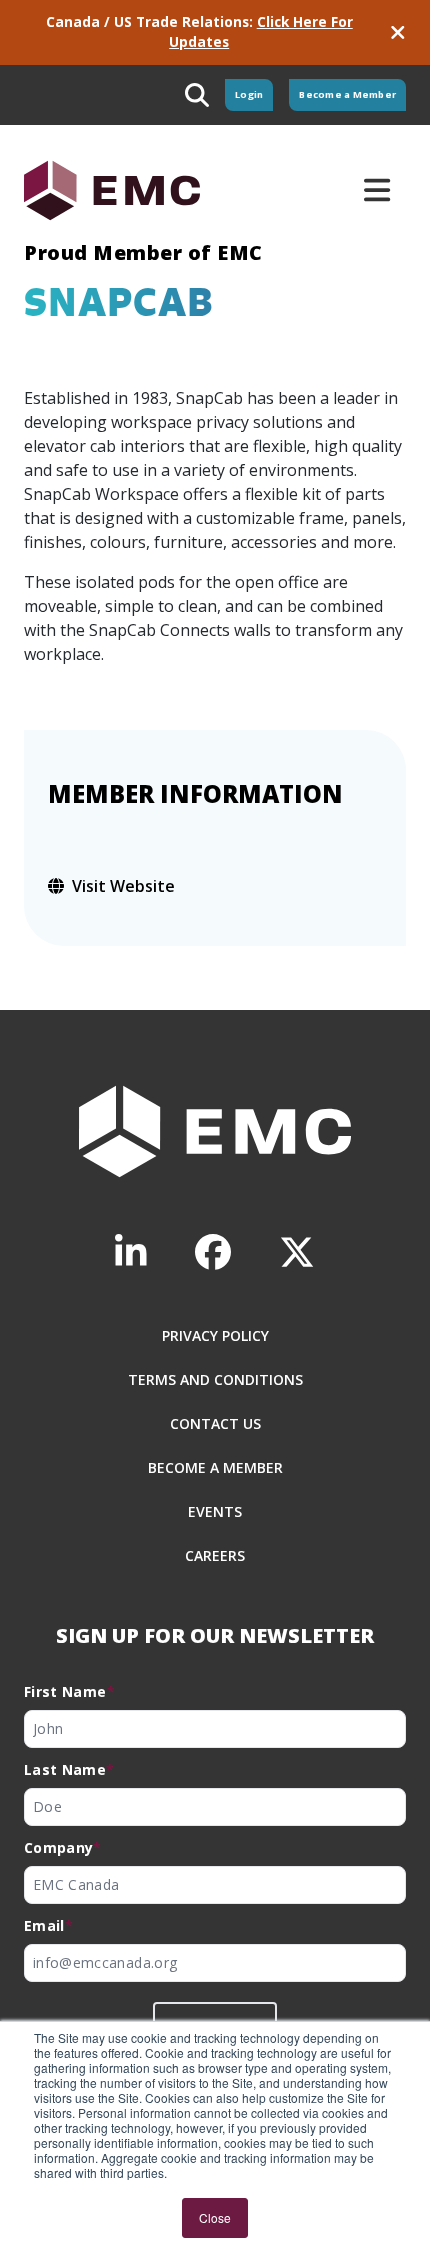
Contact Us (215, 1423)
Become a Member (347, 94)
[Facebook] (213, 1252)
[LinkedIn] (131, 1252)
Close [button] (215, 2217)
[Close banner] (398, 32)
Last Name (69, 1769)
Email (48, 1925)
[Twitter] (297, 1252)
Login (249, 94)
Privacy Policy (215, 1335)
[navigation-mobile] (377, 190)
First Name (69, 1691)
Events (215, 1511)
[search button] (197, 95)
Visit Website (123, 886)
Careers (215, 1555)
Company (63, 1847)
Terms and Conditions (215, 1379)
